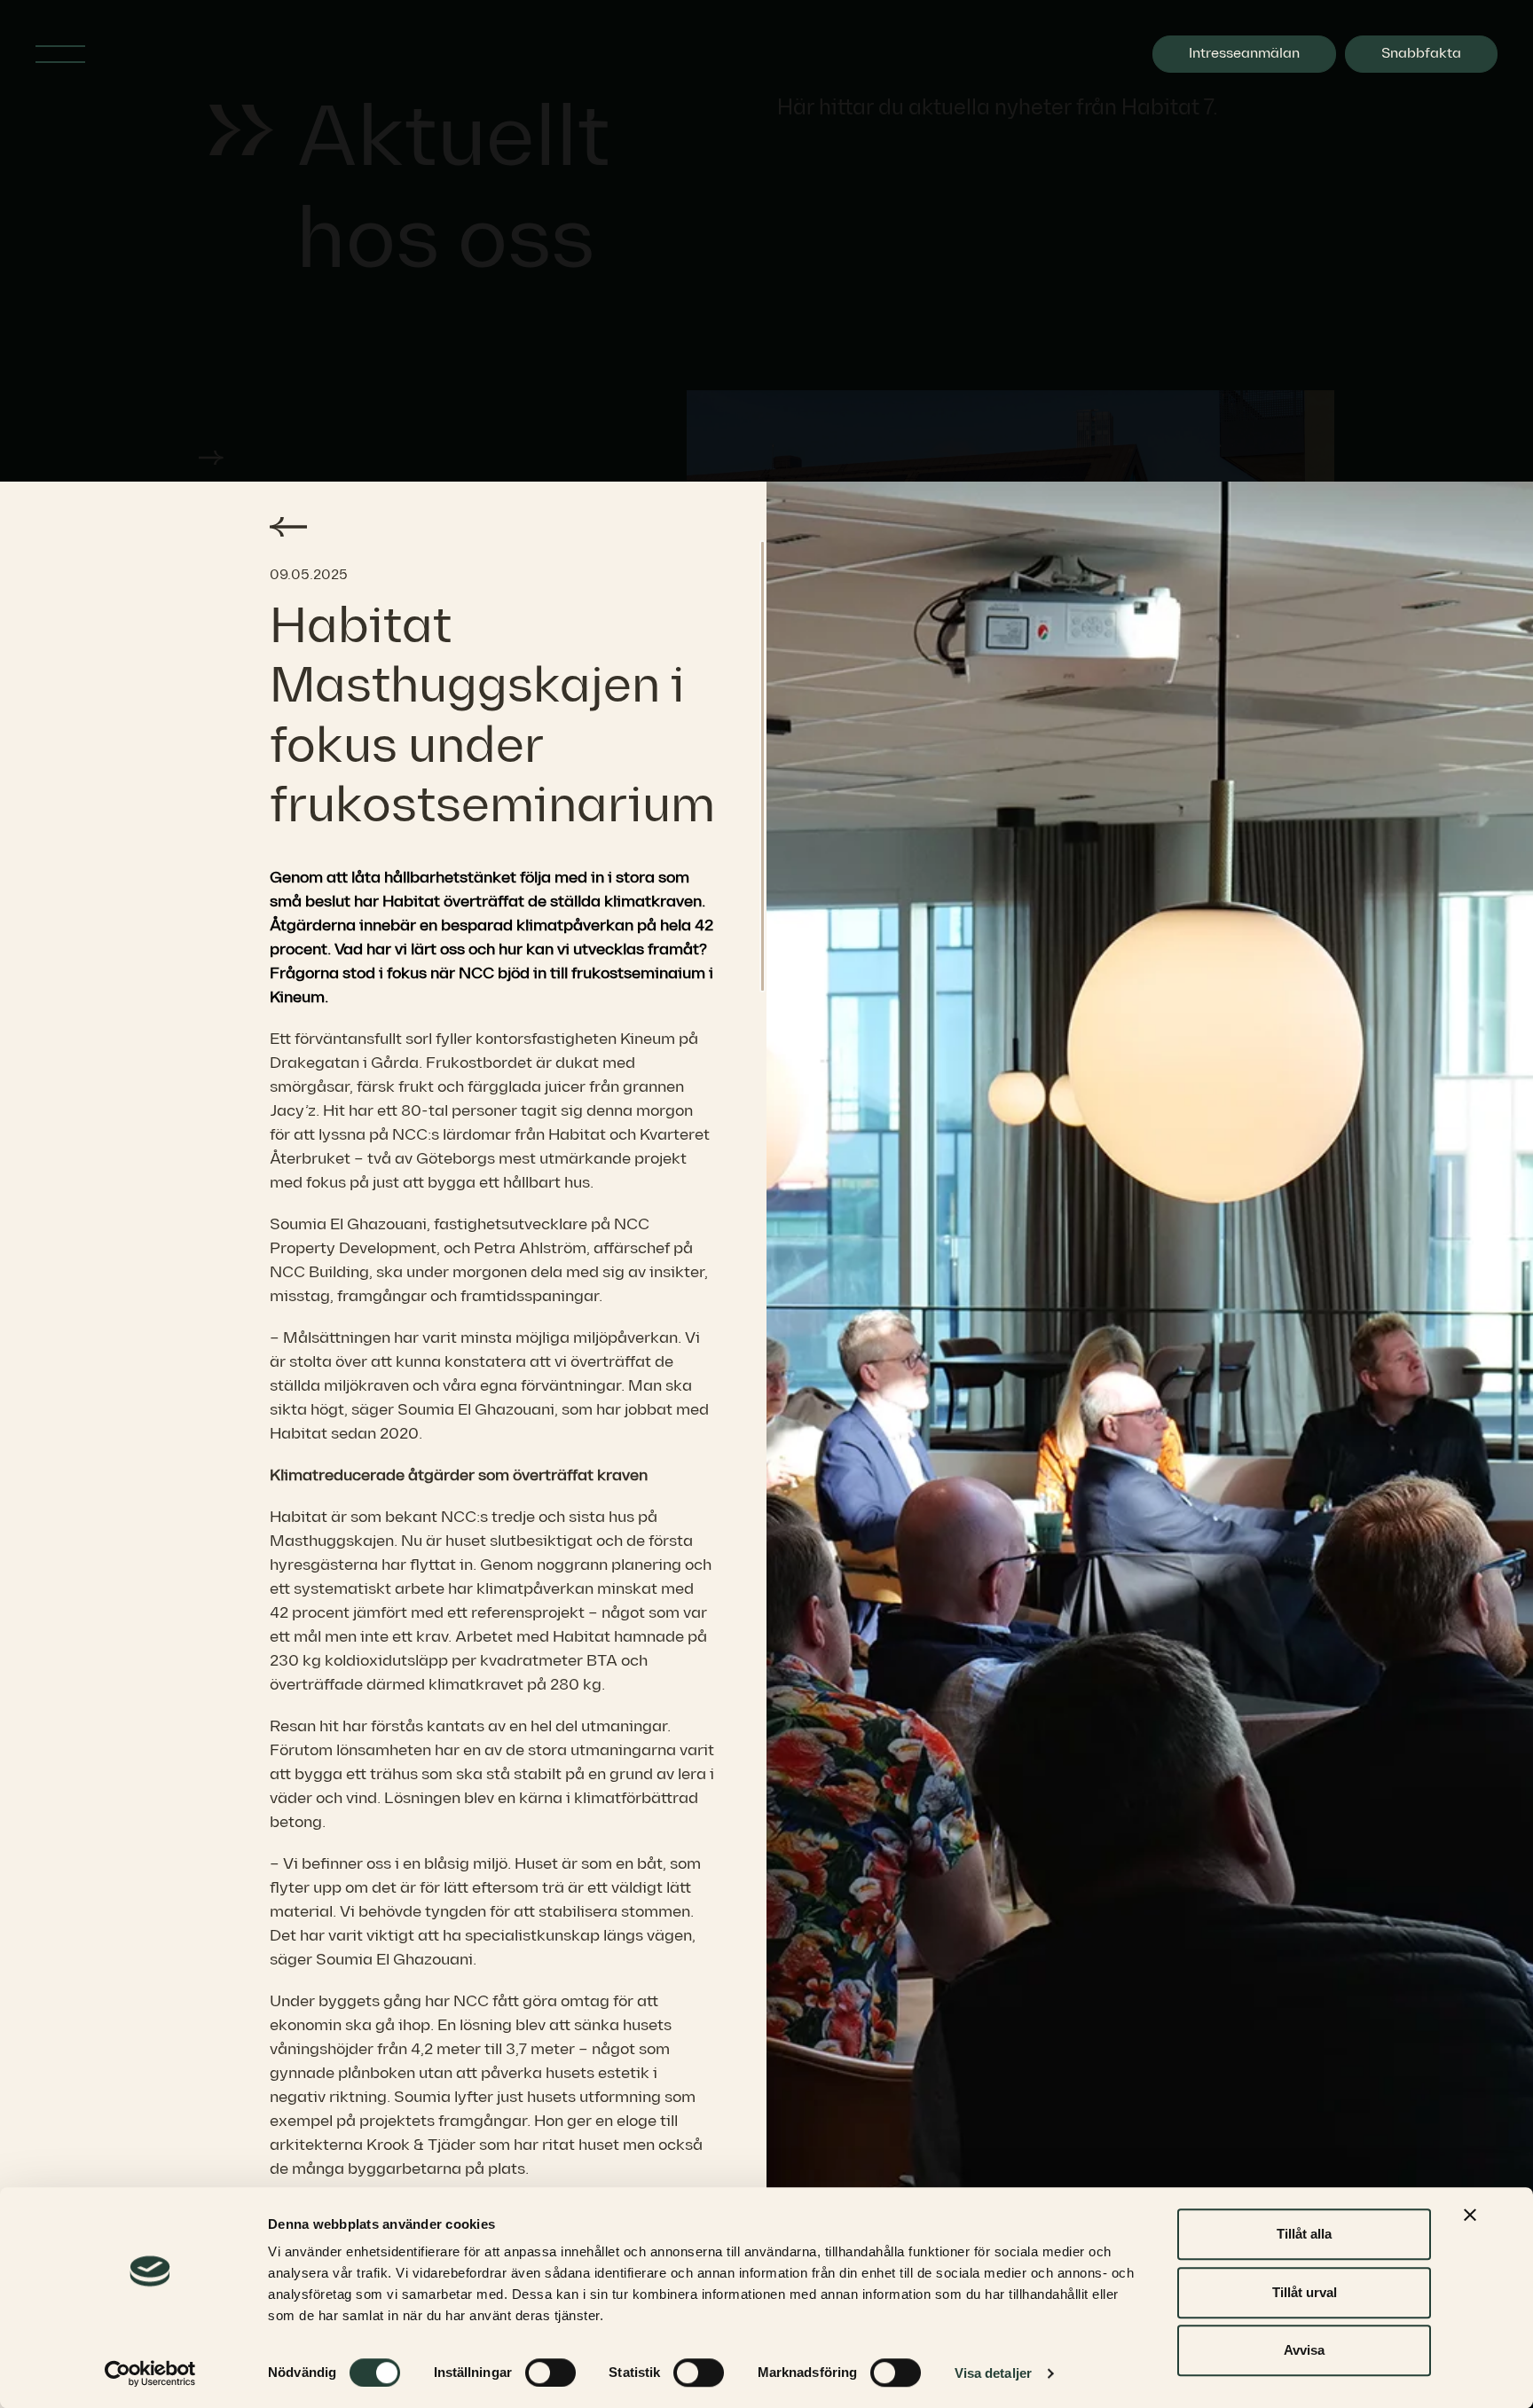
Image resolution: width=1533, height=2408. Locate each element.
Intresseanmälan (1244, 54)
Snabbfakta (1421, 54)
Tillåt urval (1305, 2292)
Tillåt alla (1304, 2234)
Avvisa (1304, 2350)
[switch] (550, 2373)
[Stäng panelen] (1470, 2215)
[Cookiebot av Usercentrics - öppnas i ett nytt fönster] (150, 2373)
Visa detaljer (993, 2373)
